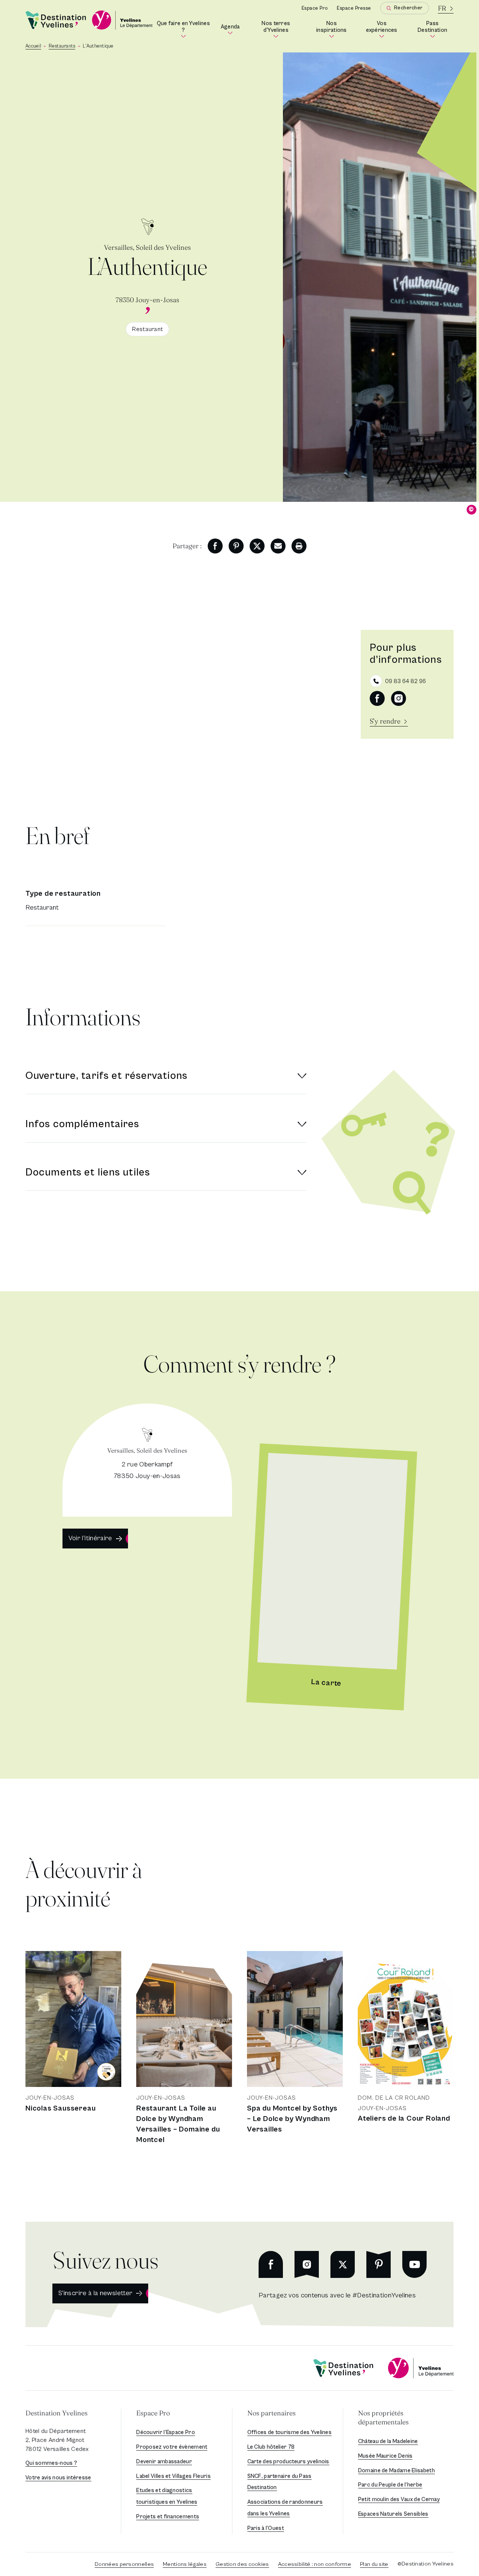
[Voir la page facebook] (377, 698)
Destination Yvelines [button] (57, 2413)
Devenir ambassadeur (164, 2462)
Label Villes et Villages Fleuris (173, 2476)
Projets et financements (168, 2517)
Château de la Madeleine (388, 2441)
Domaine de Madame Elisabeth (396, 2471)
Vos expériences (384, 28)
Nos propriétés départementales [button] (383, 2417)
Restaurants (62, 46)
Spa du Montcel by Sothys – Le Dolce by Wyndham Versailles (292, 2119)
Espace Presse (354, 8)
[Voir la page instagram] (399, 698)
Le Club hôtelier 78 (271, 2447)
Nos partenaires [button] (271, 2413)
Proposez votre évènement (172, 2447)
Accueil (33, 46)
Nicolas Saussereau (60, 2108)
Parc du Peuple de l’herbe (390, 2485)
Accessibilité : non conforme (315, 2564)
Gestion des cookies (242, 2564)
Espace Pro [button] (153, 2413)
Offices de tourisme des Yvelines (290, 2432)
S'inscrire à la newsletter (95, 2293)
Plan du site (374, 2564)
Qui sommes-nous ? (51, 2463)
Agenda (231, 29)
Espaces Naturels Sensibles (393, 2514)
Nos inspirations (334, 28)
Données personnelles (124, 2564)
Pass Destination (436, 28)
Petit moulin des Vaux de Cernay (399, 2499)
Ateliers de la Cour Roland (404, 2119)
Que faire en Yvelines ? (184, 28)
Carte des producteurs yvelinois (288, 2462)
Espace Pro (315, 8)
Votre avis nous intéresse (58, 2478)
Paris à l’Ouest (266, 2528)
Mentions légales (185, 2564)
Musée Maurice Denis (385, 2456)
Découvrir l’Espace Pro (166, 2432)
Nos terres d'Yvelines (282, 28)
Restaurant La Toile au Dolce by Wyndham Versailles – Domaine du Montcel (178, 2124)
